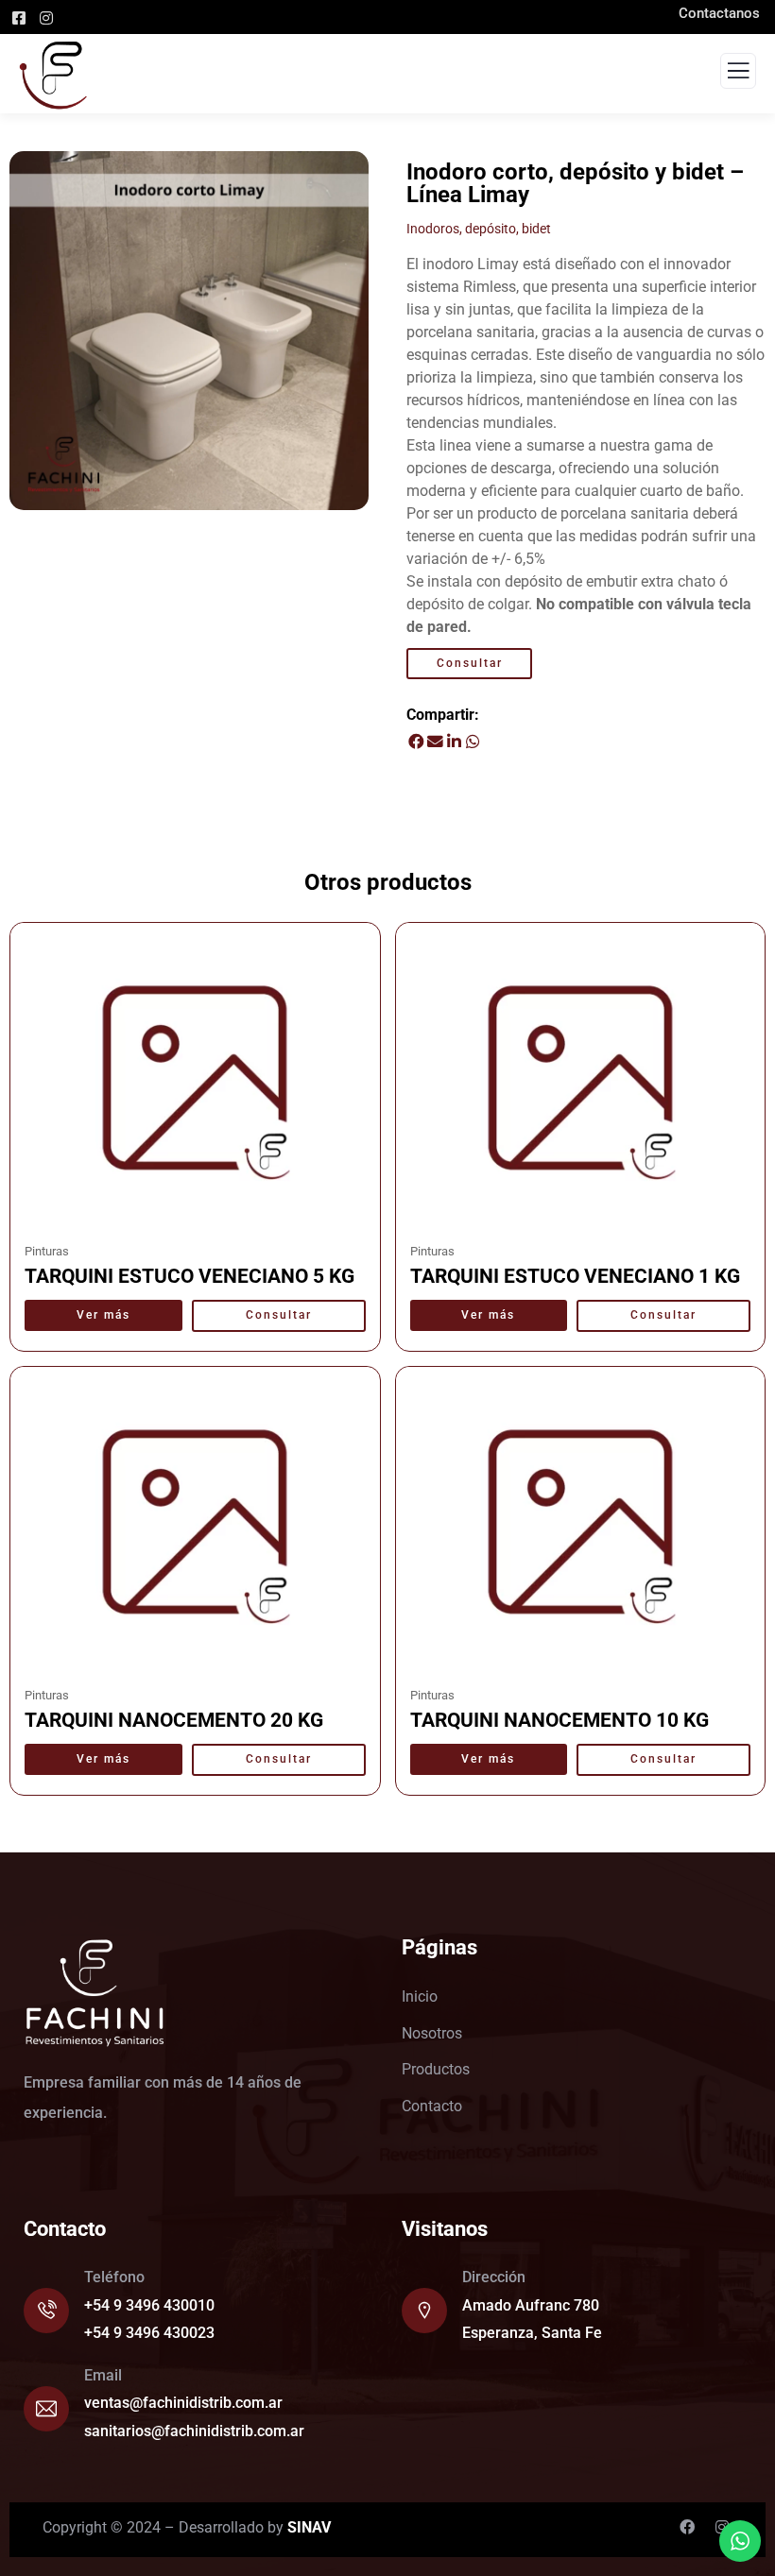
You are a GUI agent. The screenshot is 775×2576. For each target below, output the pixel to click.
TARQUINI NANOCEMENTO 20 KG (174, 1720)
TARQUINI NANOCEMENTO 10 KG (560, 1720)
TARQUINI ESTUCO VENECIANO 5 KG (189, 1276)
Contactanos (727, 13)
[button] (416, 742)
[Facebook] (687, 2527)
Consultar (470, 663)
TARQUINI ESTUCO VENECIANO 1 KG (575, 1276)
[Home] (95, 1994)
